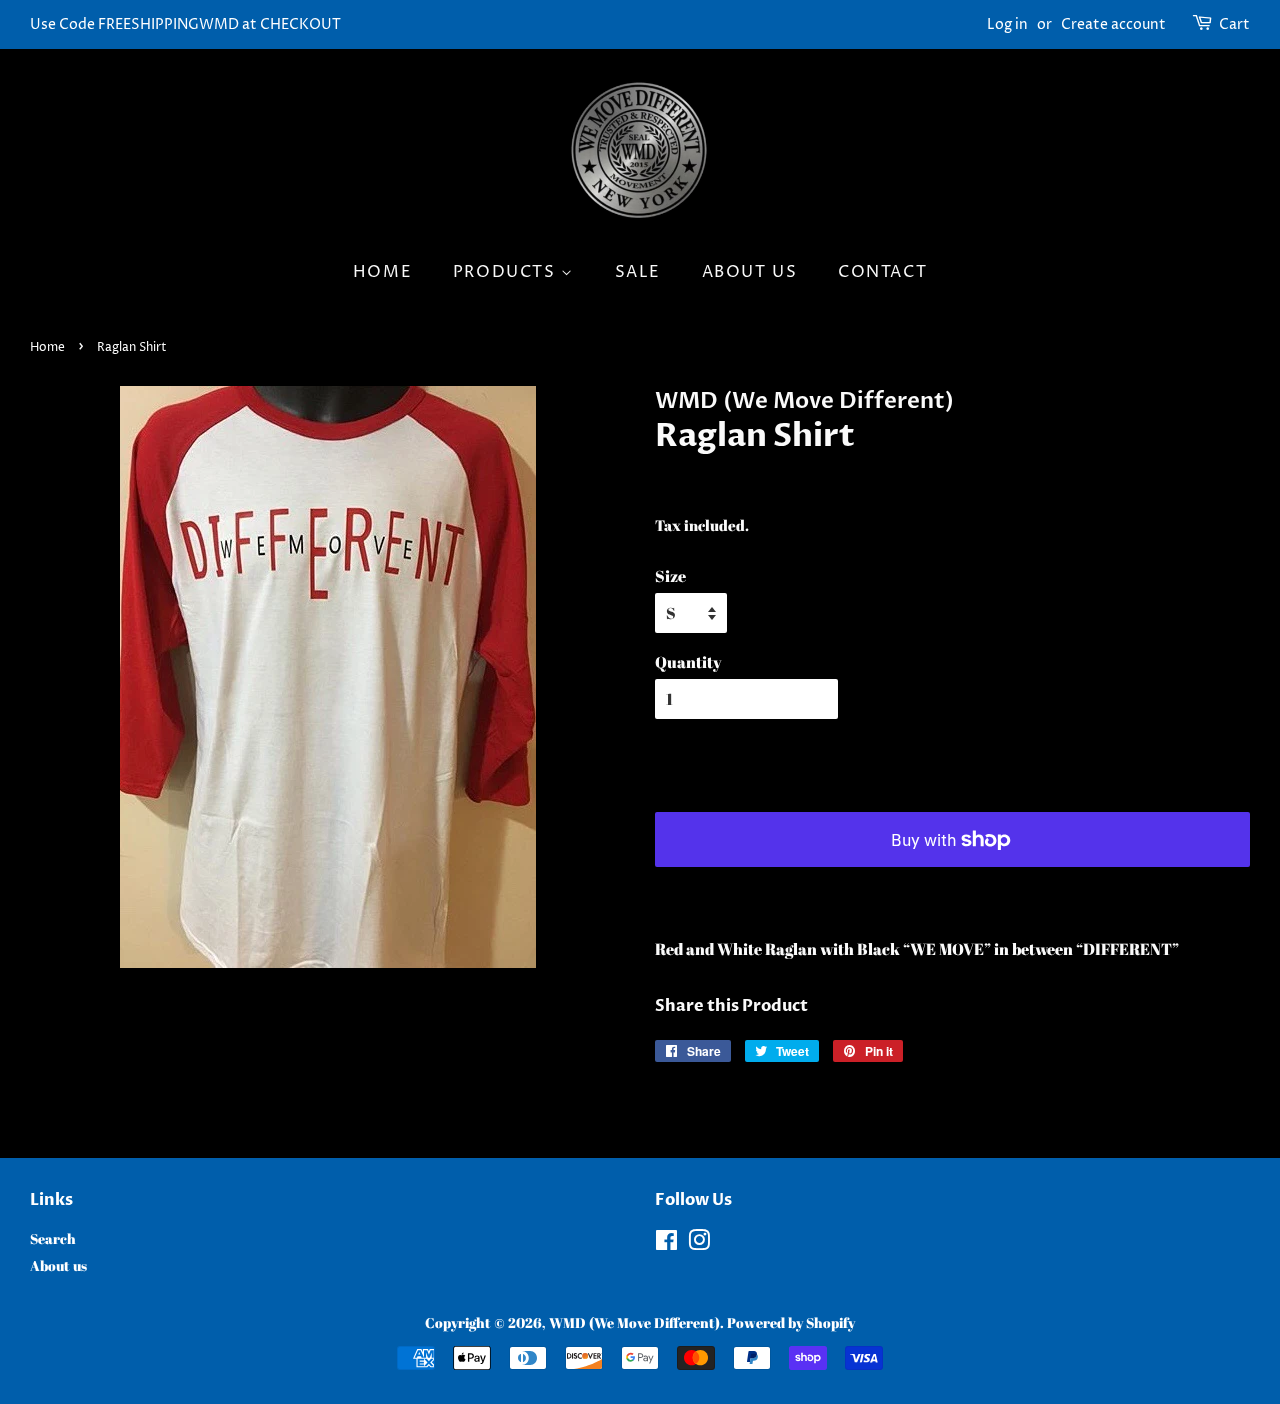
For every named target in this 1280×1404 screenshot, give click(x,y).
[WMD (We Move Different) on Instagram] (699, 1244)
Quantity (688, 662)
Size (670, 576)
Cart (1234, 24)
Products (507, 272)
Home (382, 272)
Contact (882, 272)
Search (53, 1239)
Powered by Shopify (791, 1323)
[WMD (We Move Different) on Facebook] (666, 1244)
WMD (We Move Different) (634, 1323)
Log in (1007, 24)
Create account (1113, 24)
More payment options (804, 892)
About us (750, 272)
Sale (638, 272)
